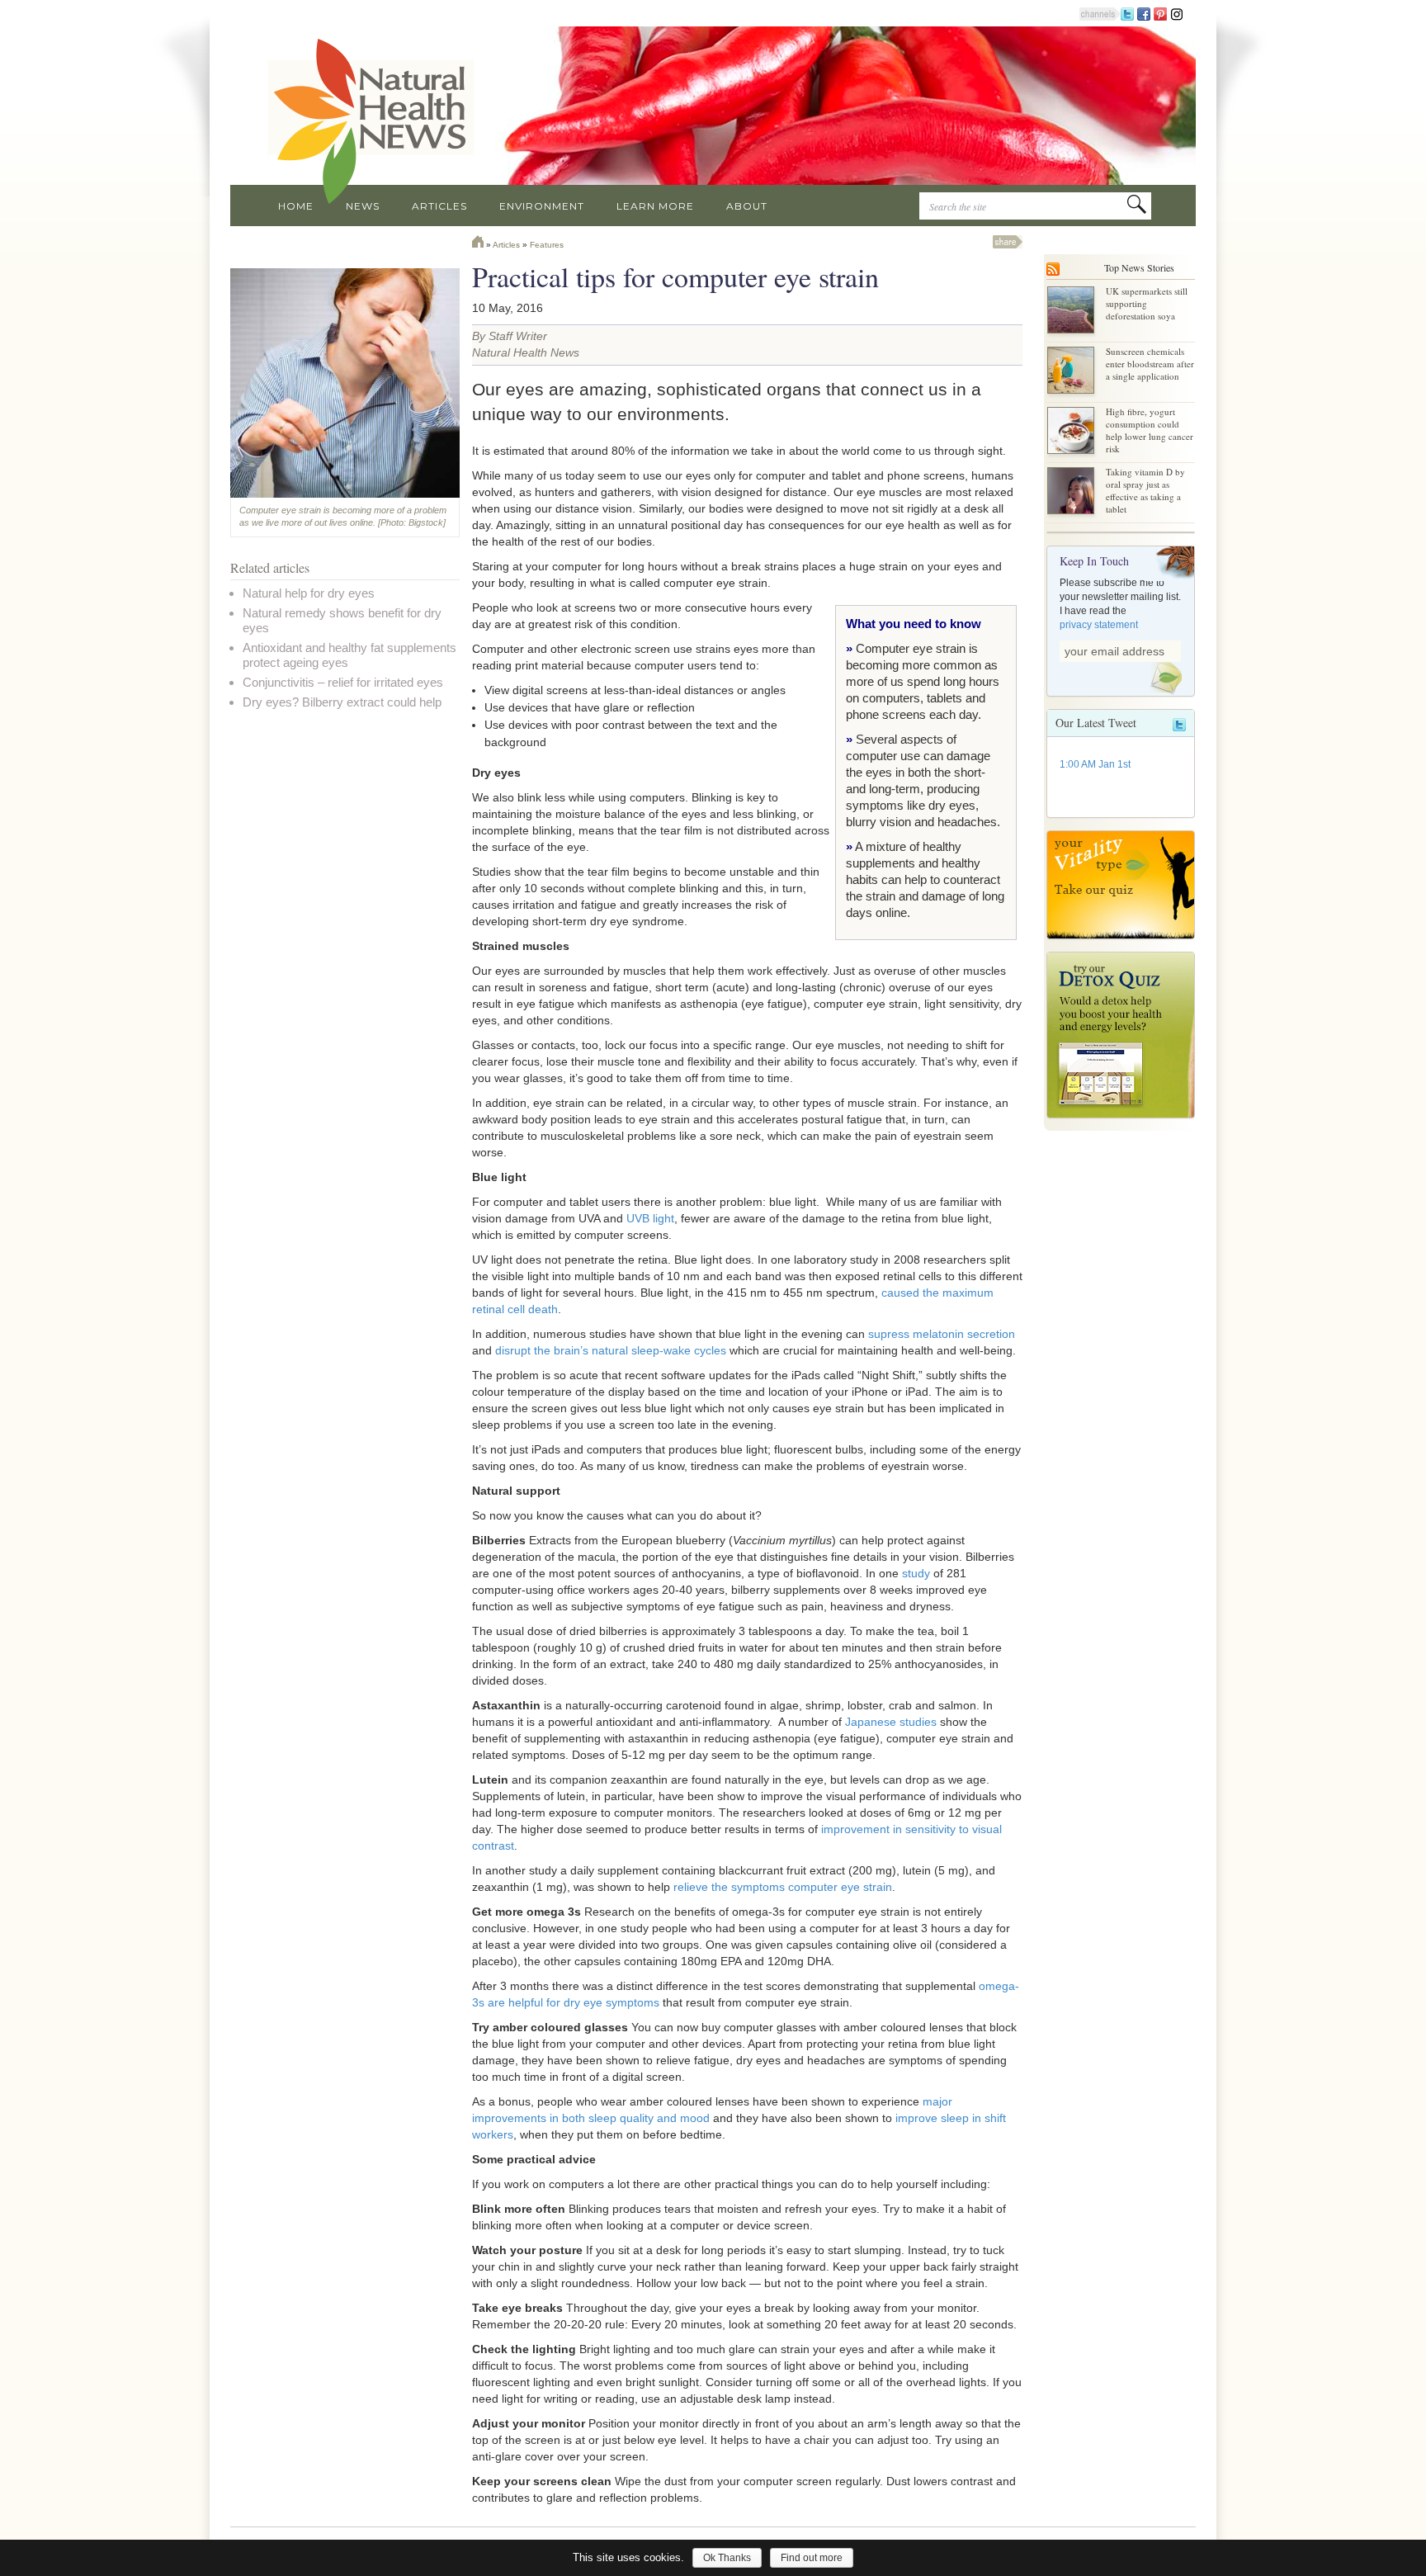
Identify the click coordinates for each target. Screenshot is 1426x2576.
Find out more (812, 2558)
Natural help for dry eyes (309, 593)
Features (547, 245)
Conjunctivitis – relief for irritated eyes (343, 682)
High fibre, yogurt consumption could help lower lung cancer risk (1150, 430)
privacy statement (1099, 625)
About (747, 206)
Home (296, 206)
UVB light (650, 1218)
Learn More (655, 206)
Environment (542, 206)
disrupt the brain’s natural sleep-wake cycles (611, 1350)
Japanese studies (891, 1722)
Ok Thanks (727, 2558)
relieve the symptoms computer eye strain (783, 1887)
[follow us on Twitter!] (1127, 13)
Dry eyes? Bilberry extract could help (342, 702)
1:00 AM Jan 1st (1095, 764)
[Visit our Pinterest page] (1160, 13)
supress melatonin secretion (942, 1334)
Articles (439, 206)
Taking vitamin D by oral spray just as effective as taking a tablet (1145, 490)
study (916, 1573)
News (363, 206)
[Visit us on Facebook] (1144, 13)
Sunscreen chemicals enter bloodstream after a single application (1150, 364)
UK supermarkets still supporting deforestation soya (1147, 303)
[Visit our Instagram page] (1177, 13)
